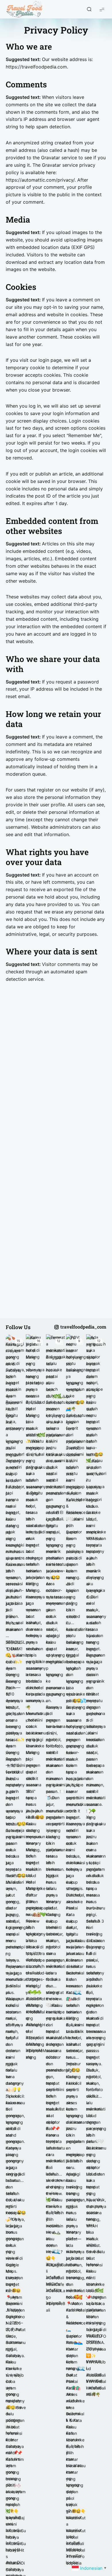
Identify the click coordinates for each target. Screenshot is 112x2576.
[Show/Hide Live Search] (89, 9)
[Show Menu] (102, 9)
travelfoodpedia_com (83, 1327)
